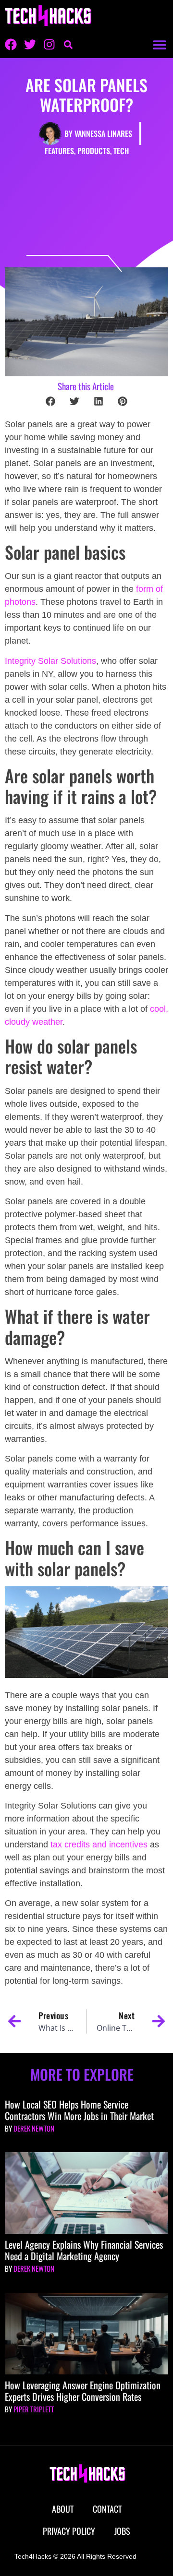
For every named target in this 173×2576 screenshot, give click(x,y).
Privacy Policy (69, 2531)
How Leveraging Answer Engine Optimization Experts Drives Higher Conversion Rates (83, 2391)
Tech (121, 151)
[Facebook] (11, 44)
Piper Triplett (34, 2409)
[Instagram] (49, 44)
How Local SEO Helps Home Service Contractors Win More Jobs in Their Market (79, 2110)
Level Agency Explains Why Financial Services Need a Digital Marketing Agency (84, 2250)
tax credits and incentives (99, 1845)
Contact (107, 2509)
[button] (159, 44)
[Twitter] (30, 44)
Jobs (122, 2531)
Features (59, 151)
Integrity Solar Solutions (50, 661)
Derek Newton (34, 2128)
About (63, 2509)
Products (94, 151)
